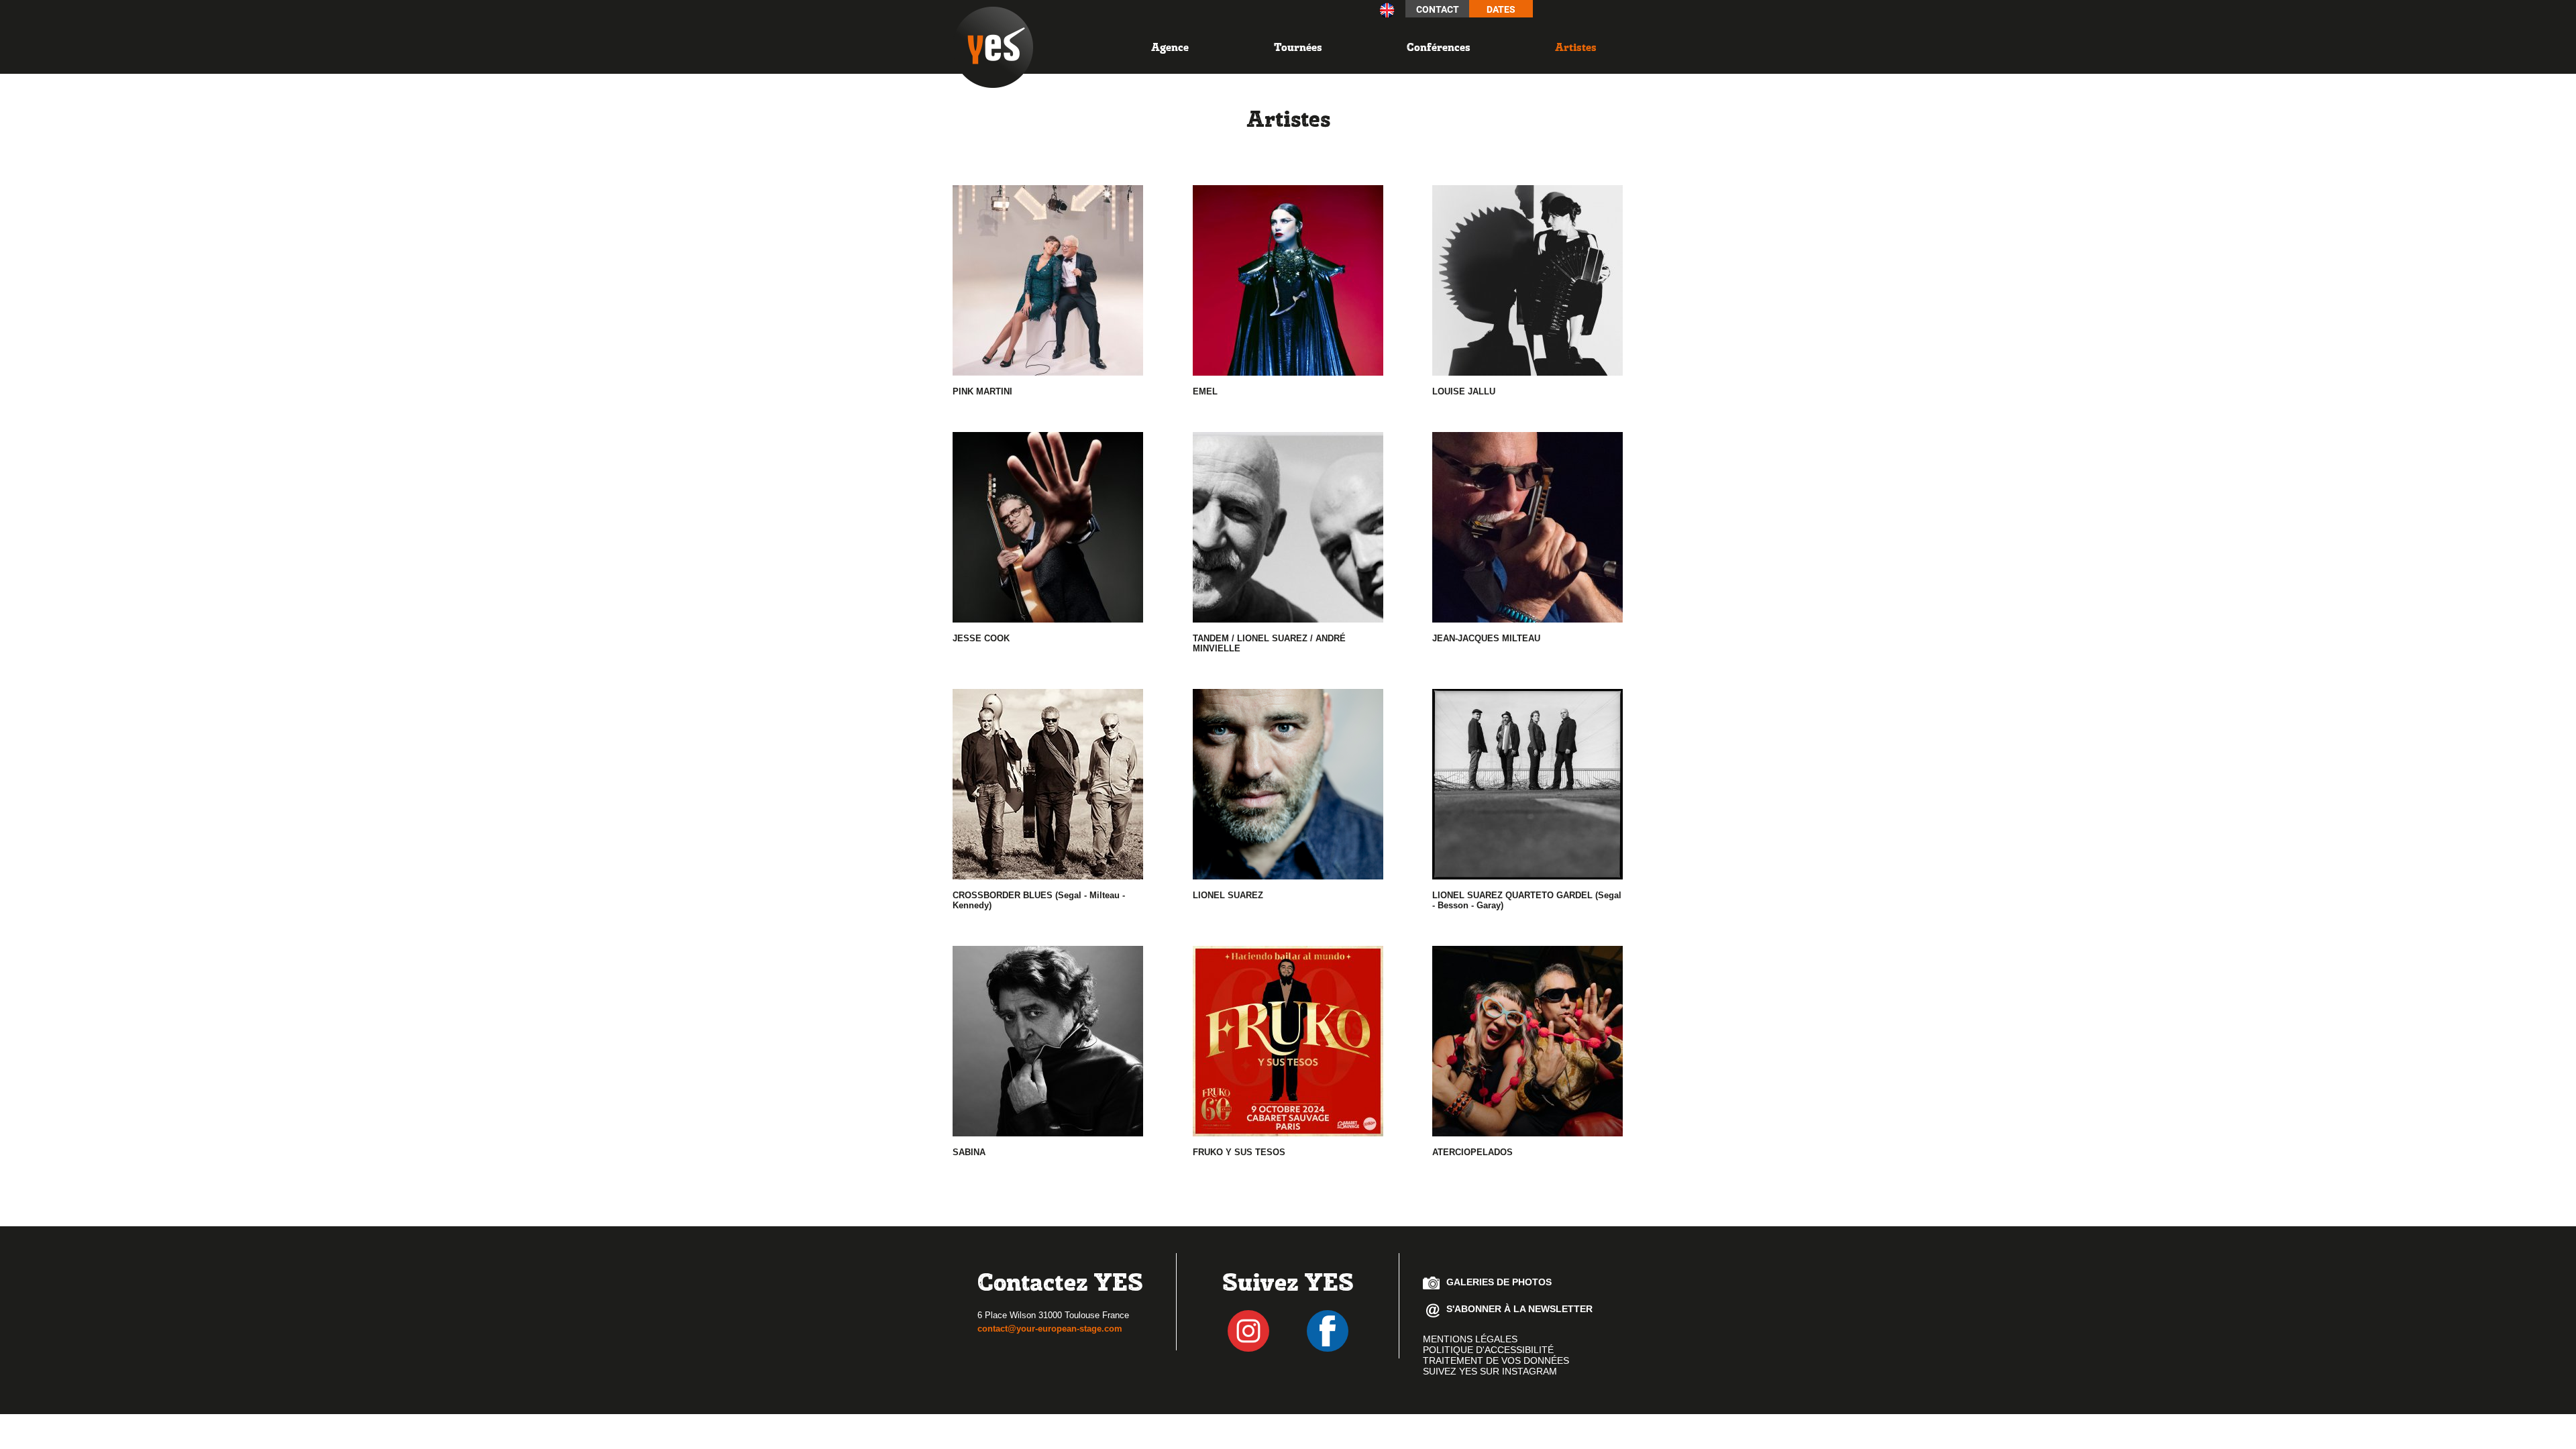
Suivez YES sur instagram (1490, 1371)
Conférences (1439, 47)
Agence (1170, 47)
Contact (1438, 9)
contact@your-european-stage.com (1050, 1329)
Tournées (1298, 47)
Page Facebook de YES (1328, 1331)
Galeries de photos (1499, 1282)
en (1387, 10)
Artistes (1576, 47)
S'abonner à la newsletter (1519, 1309)
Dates (1501, 9)
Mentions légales (1470, 1339)
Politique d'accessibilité (1488, 1350)
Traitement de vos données (1496, 1360)
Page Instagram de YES (1248, 1331)
